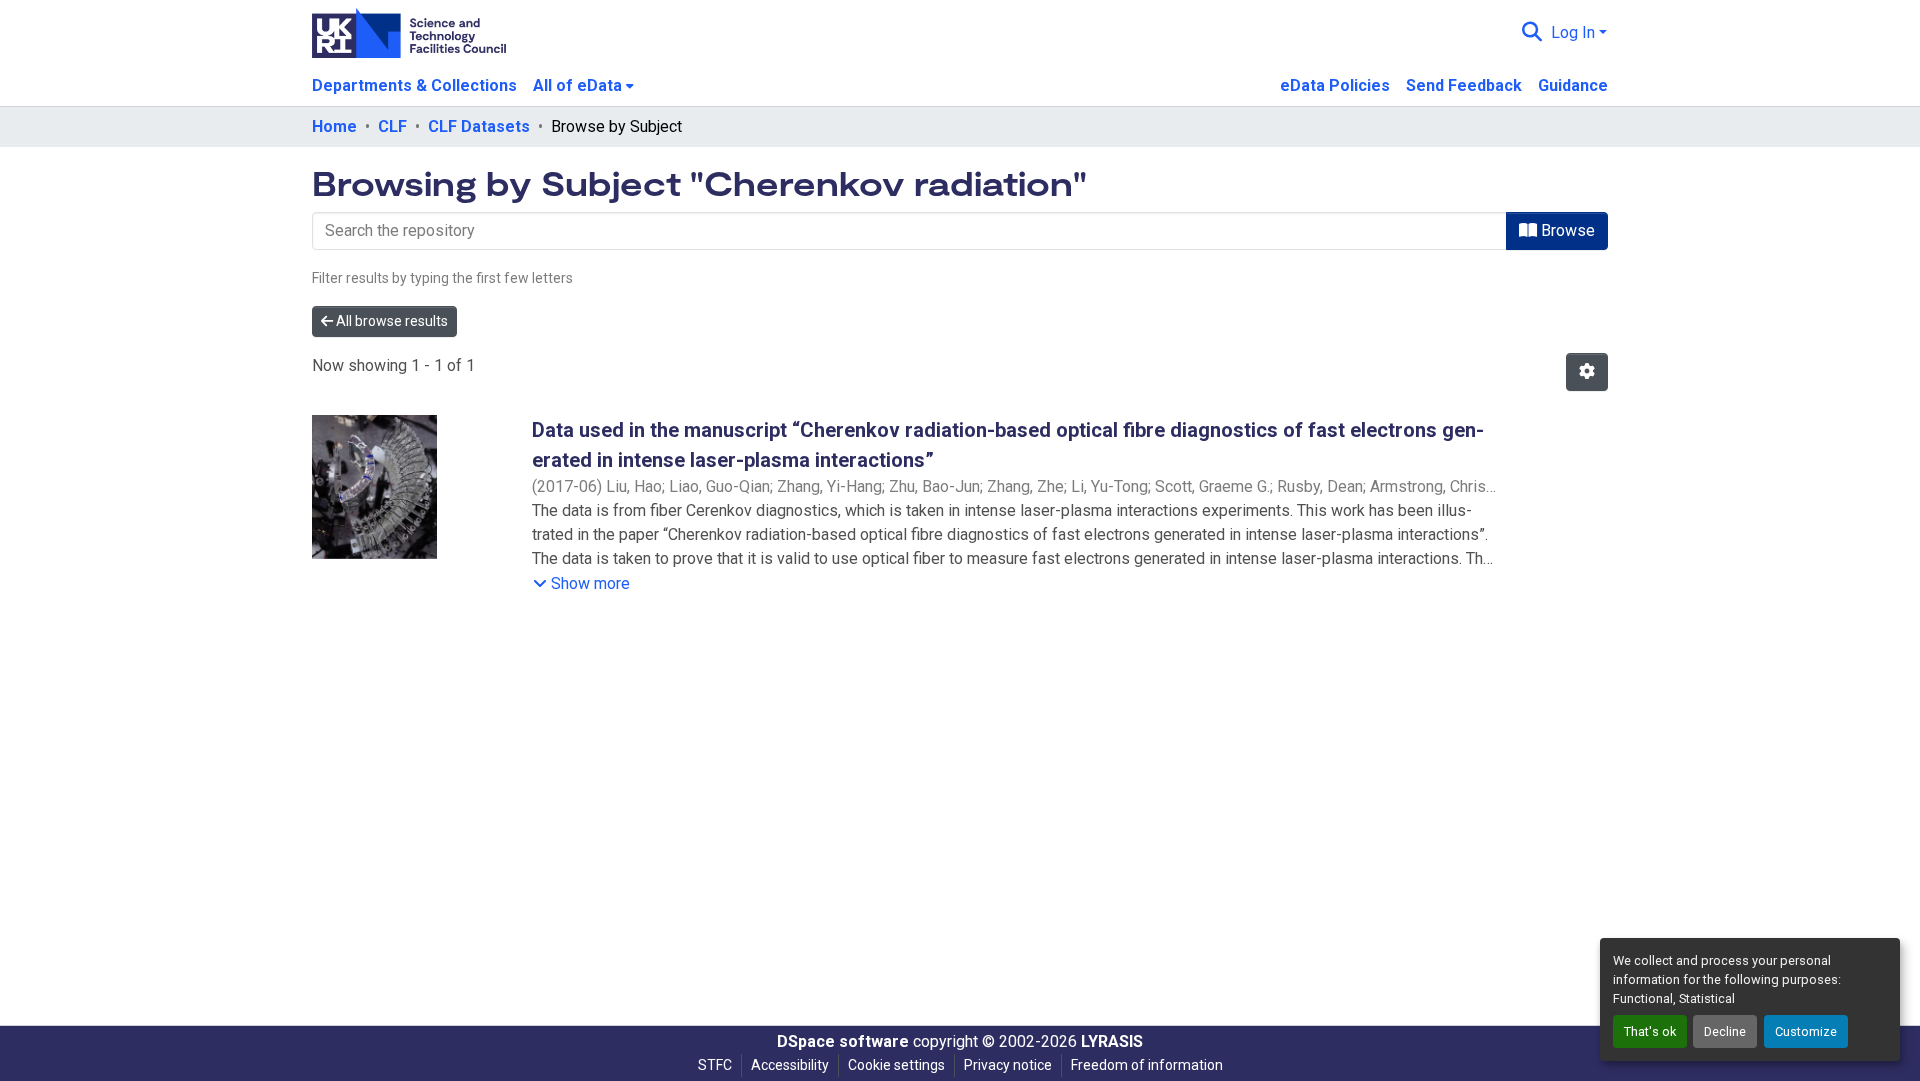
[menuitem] (583, 86)
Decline (1725, 1031)
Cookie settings (896, 1065)
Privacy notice (1008, 1065)
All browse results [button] (390, 321)
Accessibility (790, 1065)
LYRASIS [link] (1112, 1041)
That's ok (1650, 1031)
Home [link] (334, 126)
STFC (715, 1065)
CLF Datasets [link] (479, 126)
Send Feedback (1464, 85)
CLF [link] (392, 126)
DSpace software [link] (843, 1041)
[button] (1532, 33)
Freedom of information (1147, 1065)
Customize (1806, 1031)
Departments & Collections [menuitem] (414, 85)
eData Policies (1335, 85)
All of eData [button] (577, 85)
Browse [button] (1566, 230)
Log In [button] (1575, 32)
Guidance (1573, 85)
